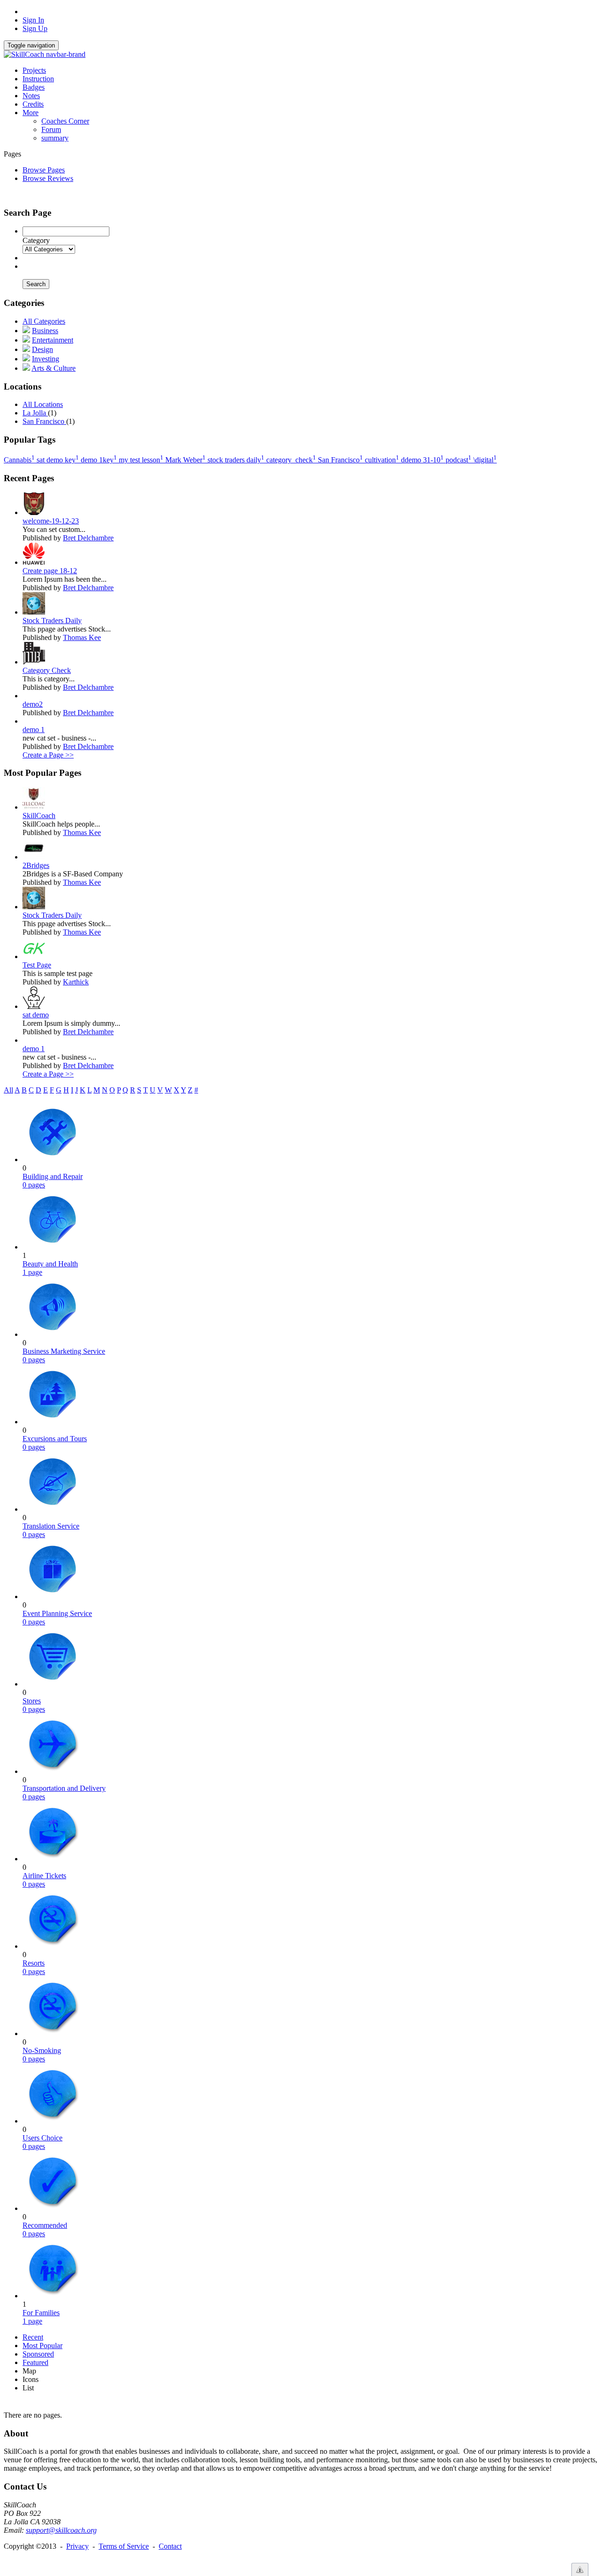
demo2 (33, 704)
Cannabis (19, 460)
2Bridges (36, 865)
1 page (32, 1272)
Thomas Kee (82, 637)
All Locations (43, 404)
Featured (35, 2362)
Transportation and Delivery (64, 1788)
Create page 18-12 (50, 571)
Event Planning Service (57, 1613)
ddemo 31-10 (422, 460)
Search (36, 284)
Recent (33, 2337)
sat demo (36, 1015)
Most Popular (42, 2346)
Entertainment (53, 340)
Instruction (38, 79)
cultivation (382, 460)
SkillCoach (39, 816)
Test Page (37, 965)
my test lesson (141, 460)
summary (55, 138)
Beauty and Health (50, 1264)
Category (36, 240)
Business (45, 331)
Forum (51, 129)
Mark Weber (185, 460)
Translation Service (51, 1526)
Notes (31, 96)
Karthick (76, 982)
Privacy (77, 2546)
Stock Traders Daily (52, 621)
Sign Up (35, 28)
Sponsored (38, 2354)
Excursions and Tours (55, 1439)
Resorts (34, 1963)
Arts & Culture (54, 368)
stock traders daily (236, 460)
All (8, 1090)
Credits (33, 104)
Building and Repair (53, 1176)
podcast (458, 460)
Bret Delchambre (88, 538)
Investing (46, 359)
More (31, 113)
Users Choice (42, 2138)
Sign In (33, 20)
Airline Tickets (44, 1876)
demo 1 (34, 730)
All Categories (44, 321)
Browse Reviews (48, 178)
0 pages (34, 1185)
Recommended (45, 2225)
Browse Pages (44, 170)
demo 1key (99, 460)
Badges (34, 87)
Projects (34, 70)
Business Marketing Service (64, 1351)
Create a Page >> (48, 755)
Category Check (47, 670)
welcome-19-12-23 (51, 521)
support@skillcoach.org (61, 2530)
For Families (41, 2313)
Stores (32, 1701)
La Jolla (35, 413)
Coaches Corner (65, 121)
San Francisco (44, 421)
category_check (291, 460)
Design (42, 349)
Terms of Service (124, 2546)
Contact (170, 2546)
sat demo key (58, 460)
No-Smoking (42, 2050)
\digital (485, 460)
